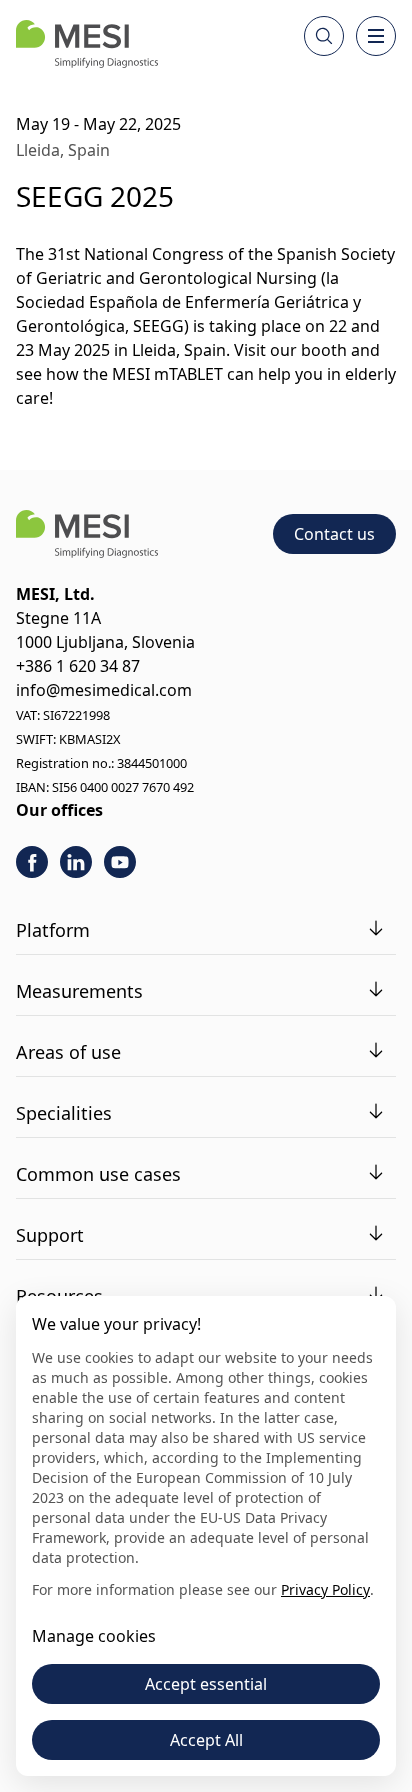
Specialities (64, 1113)
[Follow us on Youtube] (120, 862)
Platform (53, 930)
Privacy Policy (325, 1589)
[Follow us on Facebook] (32, 862)
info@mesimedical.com (104, 690)
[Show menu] (376, 36)
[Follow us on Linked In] (76, 862)
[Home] (87, 44)
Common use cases (98, 1174)
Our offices (59, 810)
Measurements (79, 991)
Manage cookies (94, 1636)
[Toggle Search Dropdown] (324, 36)
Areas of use (68, 1052)
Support (50, 1235)
